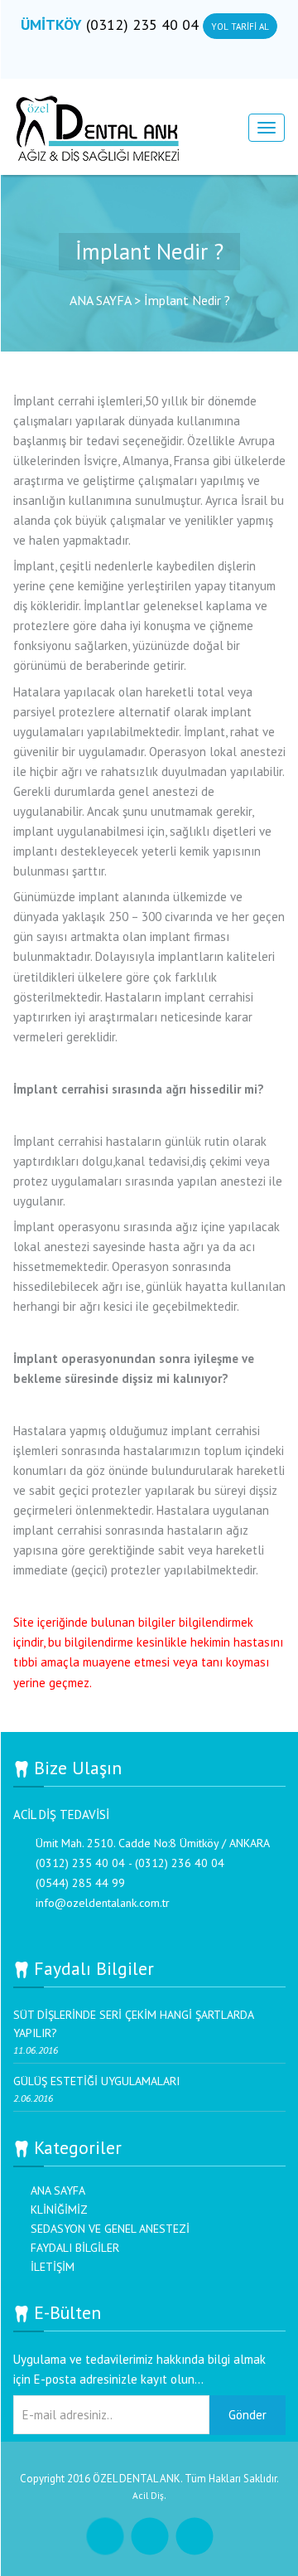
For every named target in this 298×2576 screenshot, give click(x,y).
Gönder (248, 2415)
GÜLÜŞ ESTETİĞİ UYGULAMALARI (96, 2081)
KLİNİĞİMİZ (59, 2210)
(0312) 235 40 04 (144, 24)
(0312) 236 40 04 (180, 1863)
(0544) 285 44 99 (80, 1883)
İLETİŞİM (53, 2267)
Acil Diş (148, 2495)
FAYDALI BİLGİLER (75, 2248)
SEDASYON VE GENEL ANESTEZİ (110, 2229)
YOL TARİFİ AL (240, 27)
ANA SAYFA (58, 2190)
